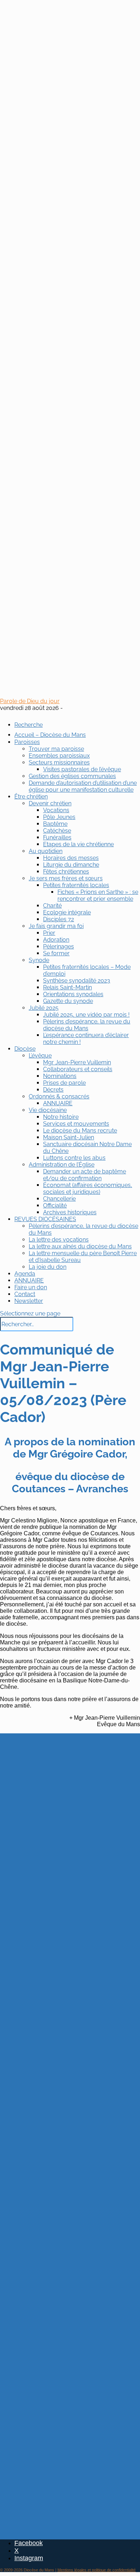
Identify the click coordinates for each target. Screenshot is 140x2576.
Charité (52, 906)
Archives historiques (70, 1212)
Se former (56, 953)
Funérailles (57, 837)
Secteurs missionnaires (59, 762)
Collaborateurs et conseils (78, 1069)
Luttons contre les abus (74, 1158)
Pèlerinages (59, 946)
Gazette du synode (68, 1001)
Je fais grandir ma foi (56, 926)
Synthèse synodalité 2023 (77, 981)
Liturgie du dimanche (71, 865)
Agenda (25, 1274)
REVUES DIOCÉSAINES (45, 1219)
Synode (39, 960)
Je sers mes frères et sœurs (66, 878)
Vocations (56, 810)
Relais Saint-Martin (67, 987)
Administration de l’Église (62, 1165)
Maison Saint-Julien (69, 1137)
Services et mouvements (76, 1124)
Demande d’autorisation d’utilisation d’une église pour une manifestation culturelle (83, 786)
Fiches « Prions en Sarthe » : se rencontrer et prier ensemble (98, 895)
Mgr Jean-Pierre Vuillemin (77, 1062)
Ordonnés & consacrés (59, 1096)
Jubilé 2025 (44, 1008)
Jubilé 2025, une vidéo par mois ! (86, 1015)
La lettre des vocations (59, 1240)
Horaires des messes (71, 858)
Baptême (55, 824)
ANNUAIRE (58, 1103)
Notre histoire (61, 1117)
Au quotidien (46, 851)
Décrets (53, 1090)
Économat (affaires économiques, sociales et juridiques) (88, 1188)
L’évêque (40, 1056)
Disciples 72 (59, 919)
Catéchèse (57, 831)
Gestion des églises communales (72, 776)
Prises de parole (64, 1083)
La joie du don (48, 1267)
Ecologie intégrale (67, 912)
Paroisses (27, 742)
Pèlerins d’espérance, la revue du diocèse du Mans (87, 1025)
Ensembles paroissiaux (59, 756)
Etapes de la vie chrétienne (78, 844)
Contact (25, 1294)
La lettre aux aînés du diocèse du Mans (80, 1246)
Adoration (56, 940)
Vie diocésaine (48, 1110)
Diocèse (25, 1049)
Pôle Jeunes (59, 817)
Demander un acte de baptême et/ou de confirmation (85, 1175)
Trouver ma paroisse (56, 749)
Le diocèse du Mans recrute (80, 1131)
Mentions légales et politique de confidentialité (97, 2570)
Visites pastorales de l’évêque (82, 769)
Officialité (55, 1205)
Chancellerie (59, 1199)
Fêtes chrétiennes (66, 872)
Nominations (60, 1076)
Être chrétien (31, 797)
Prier (49, 933)
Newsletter (29, 1301)
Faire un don (31, 1287)
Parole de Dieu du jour (30, 701)
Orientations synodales (73, 994)
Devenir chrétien (50, 803)
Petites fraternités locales (76, 885)
